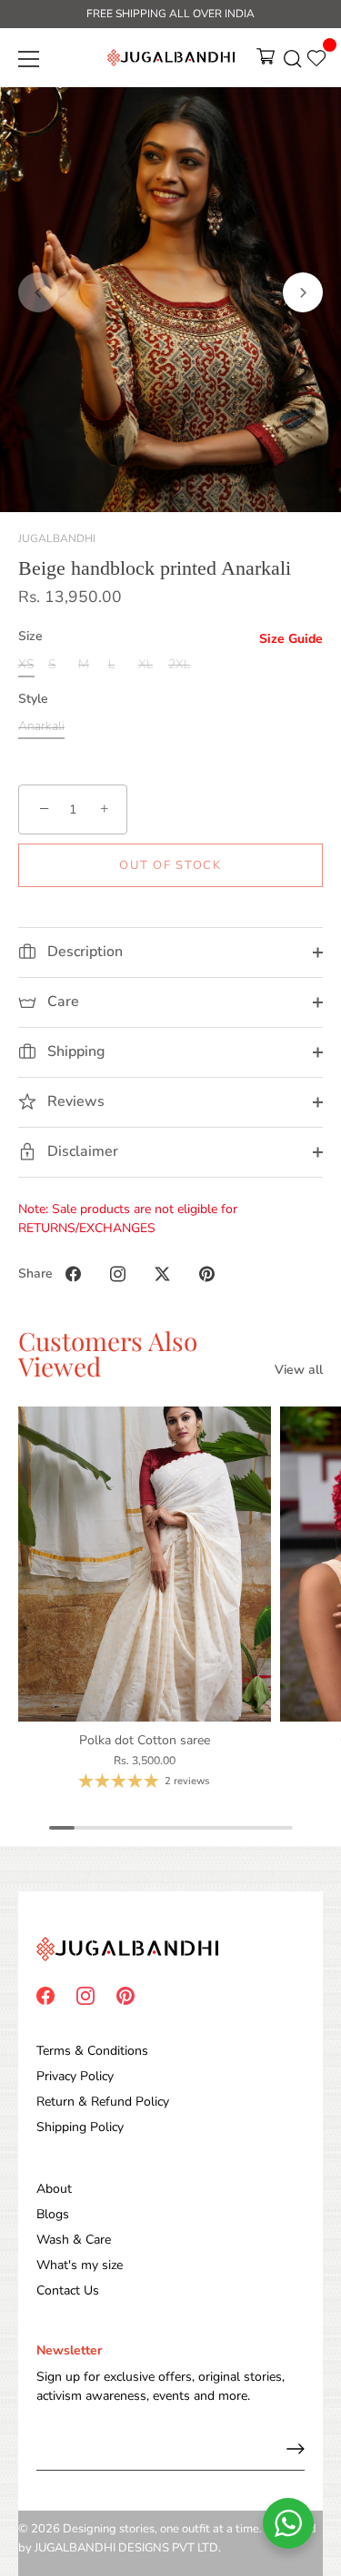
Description (83, 952)
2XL (179, 665)
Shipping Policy (80, 2127)
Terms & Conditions (92, 2051)
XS (26, 665)
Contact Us (68, 2290)
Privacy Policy (75, 2076)
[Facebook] (45, 1994)
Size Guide (291, 639)
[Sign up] (296, 2449)
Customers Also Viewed (108, 1353)
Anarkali (41, 727)
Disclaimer (81, 1151)
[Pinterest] (125, 1994)
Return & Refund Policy (103, 2102)
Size (30, 637)
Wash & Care (74, 2240)
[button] (38, 292)
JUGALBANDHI (57, 538)
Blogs (53, 2214)
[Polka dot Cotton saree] (145, 1564)
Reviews (74, 1101)
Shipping (74, 1051)
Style (33, 700)
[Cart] (266, 62)
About (54, 2189)
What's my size (80, 2265)
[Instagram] (85, 1994)
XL (145, 665)
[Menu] (29, 59)
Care (61, 1002)
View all (299, 1370)
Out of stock (170, 865)
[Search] (293, 62)
